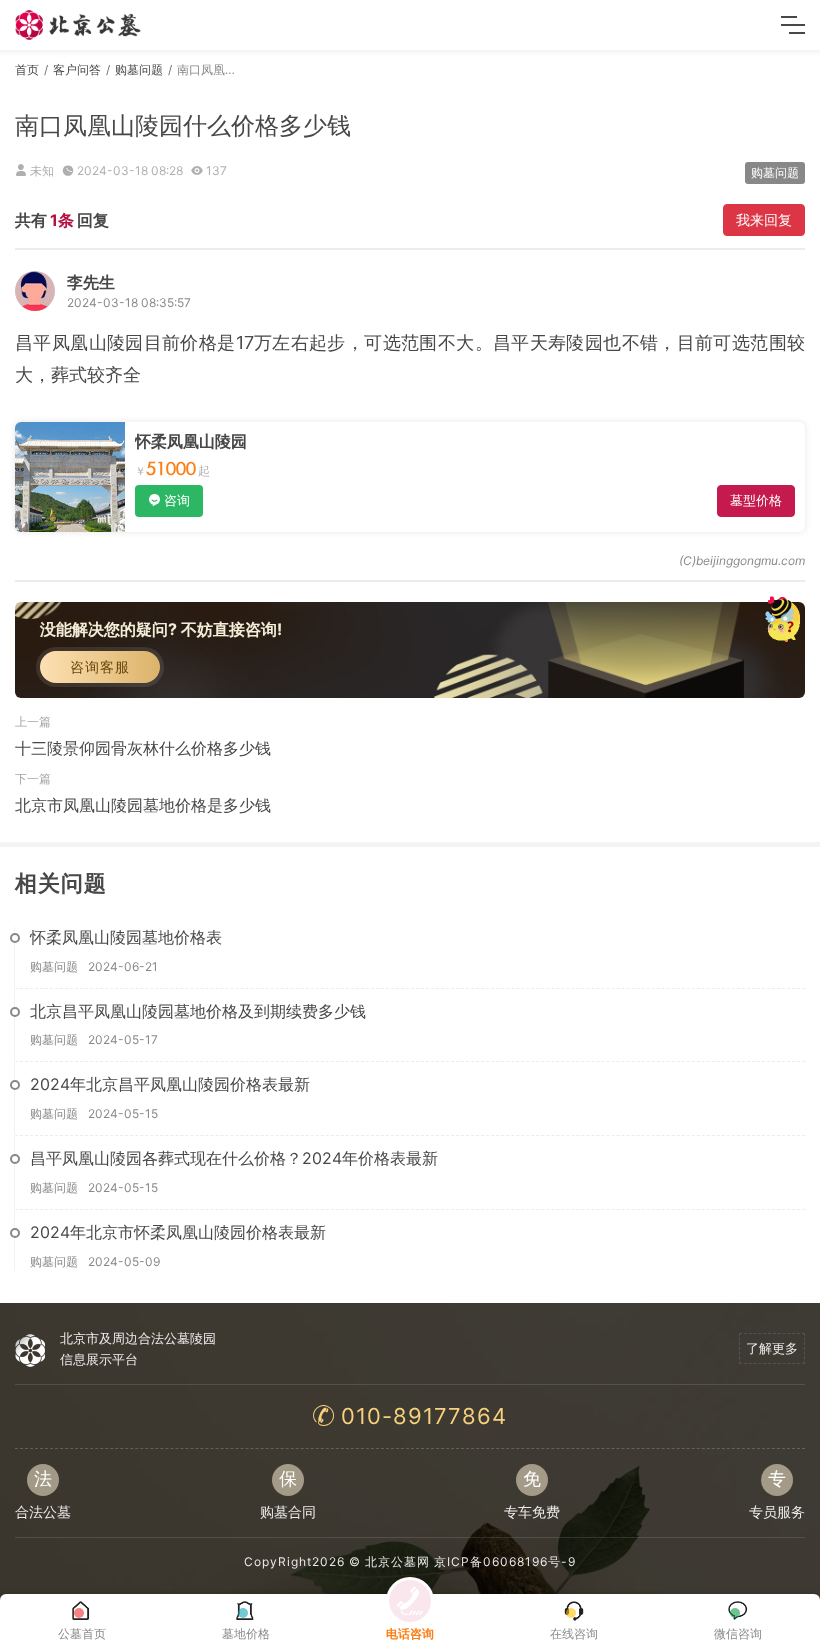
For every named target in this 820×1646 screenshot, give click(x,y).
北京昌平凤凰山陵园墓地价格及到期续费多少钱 (198, 1011)
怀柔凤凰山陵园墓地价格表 (126, 937)
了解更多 (772, 1348)
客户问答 (77, 69)
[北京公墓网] (79, 25)
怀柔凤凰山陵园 (191, 441)
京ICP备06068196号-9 (505, 1561)
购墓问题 (139, 69)
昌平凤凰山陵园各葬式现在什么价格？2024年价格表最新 (234, 1158)
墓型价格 (756, 500)
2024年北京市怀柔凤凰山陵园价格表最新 (178, 1232)
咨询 (177, 500)
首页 (27, 69)
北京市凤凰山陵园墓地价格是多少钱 (143, 805)
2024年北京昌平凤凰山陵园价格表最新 (170, 1084)
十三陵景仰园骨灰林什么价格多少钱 (143, 748)
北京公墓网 (397, 1561)
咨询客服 (100, 666)
